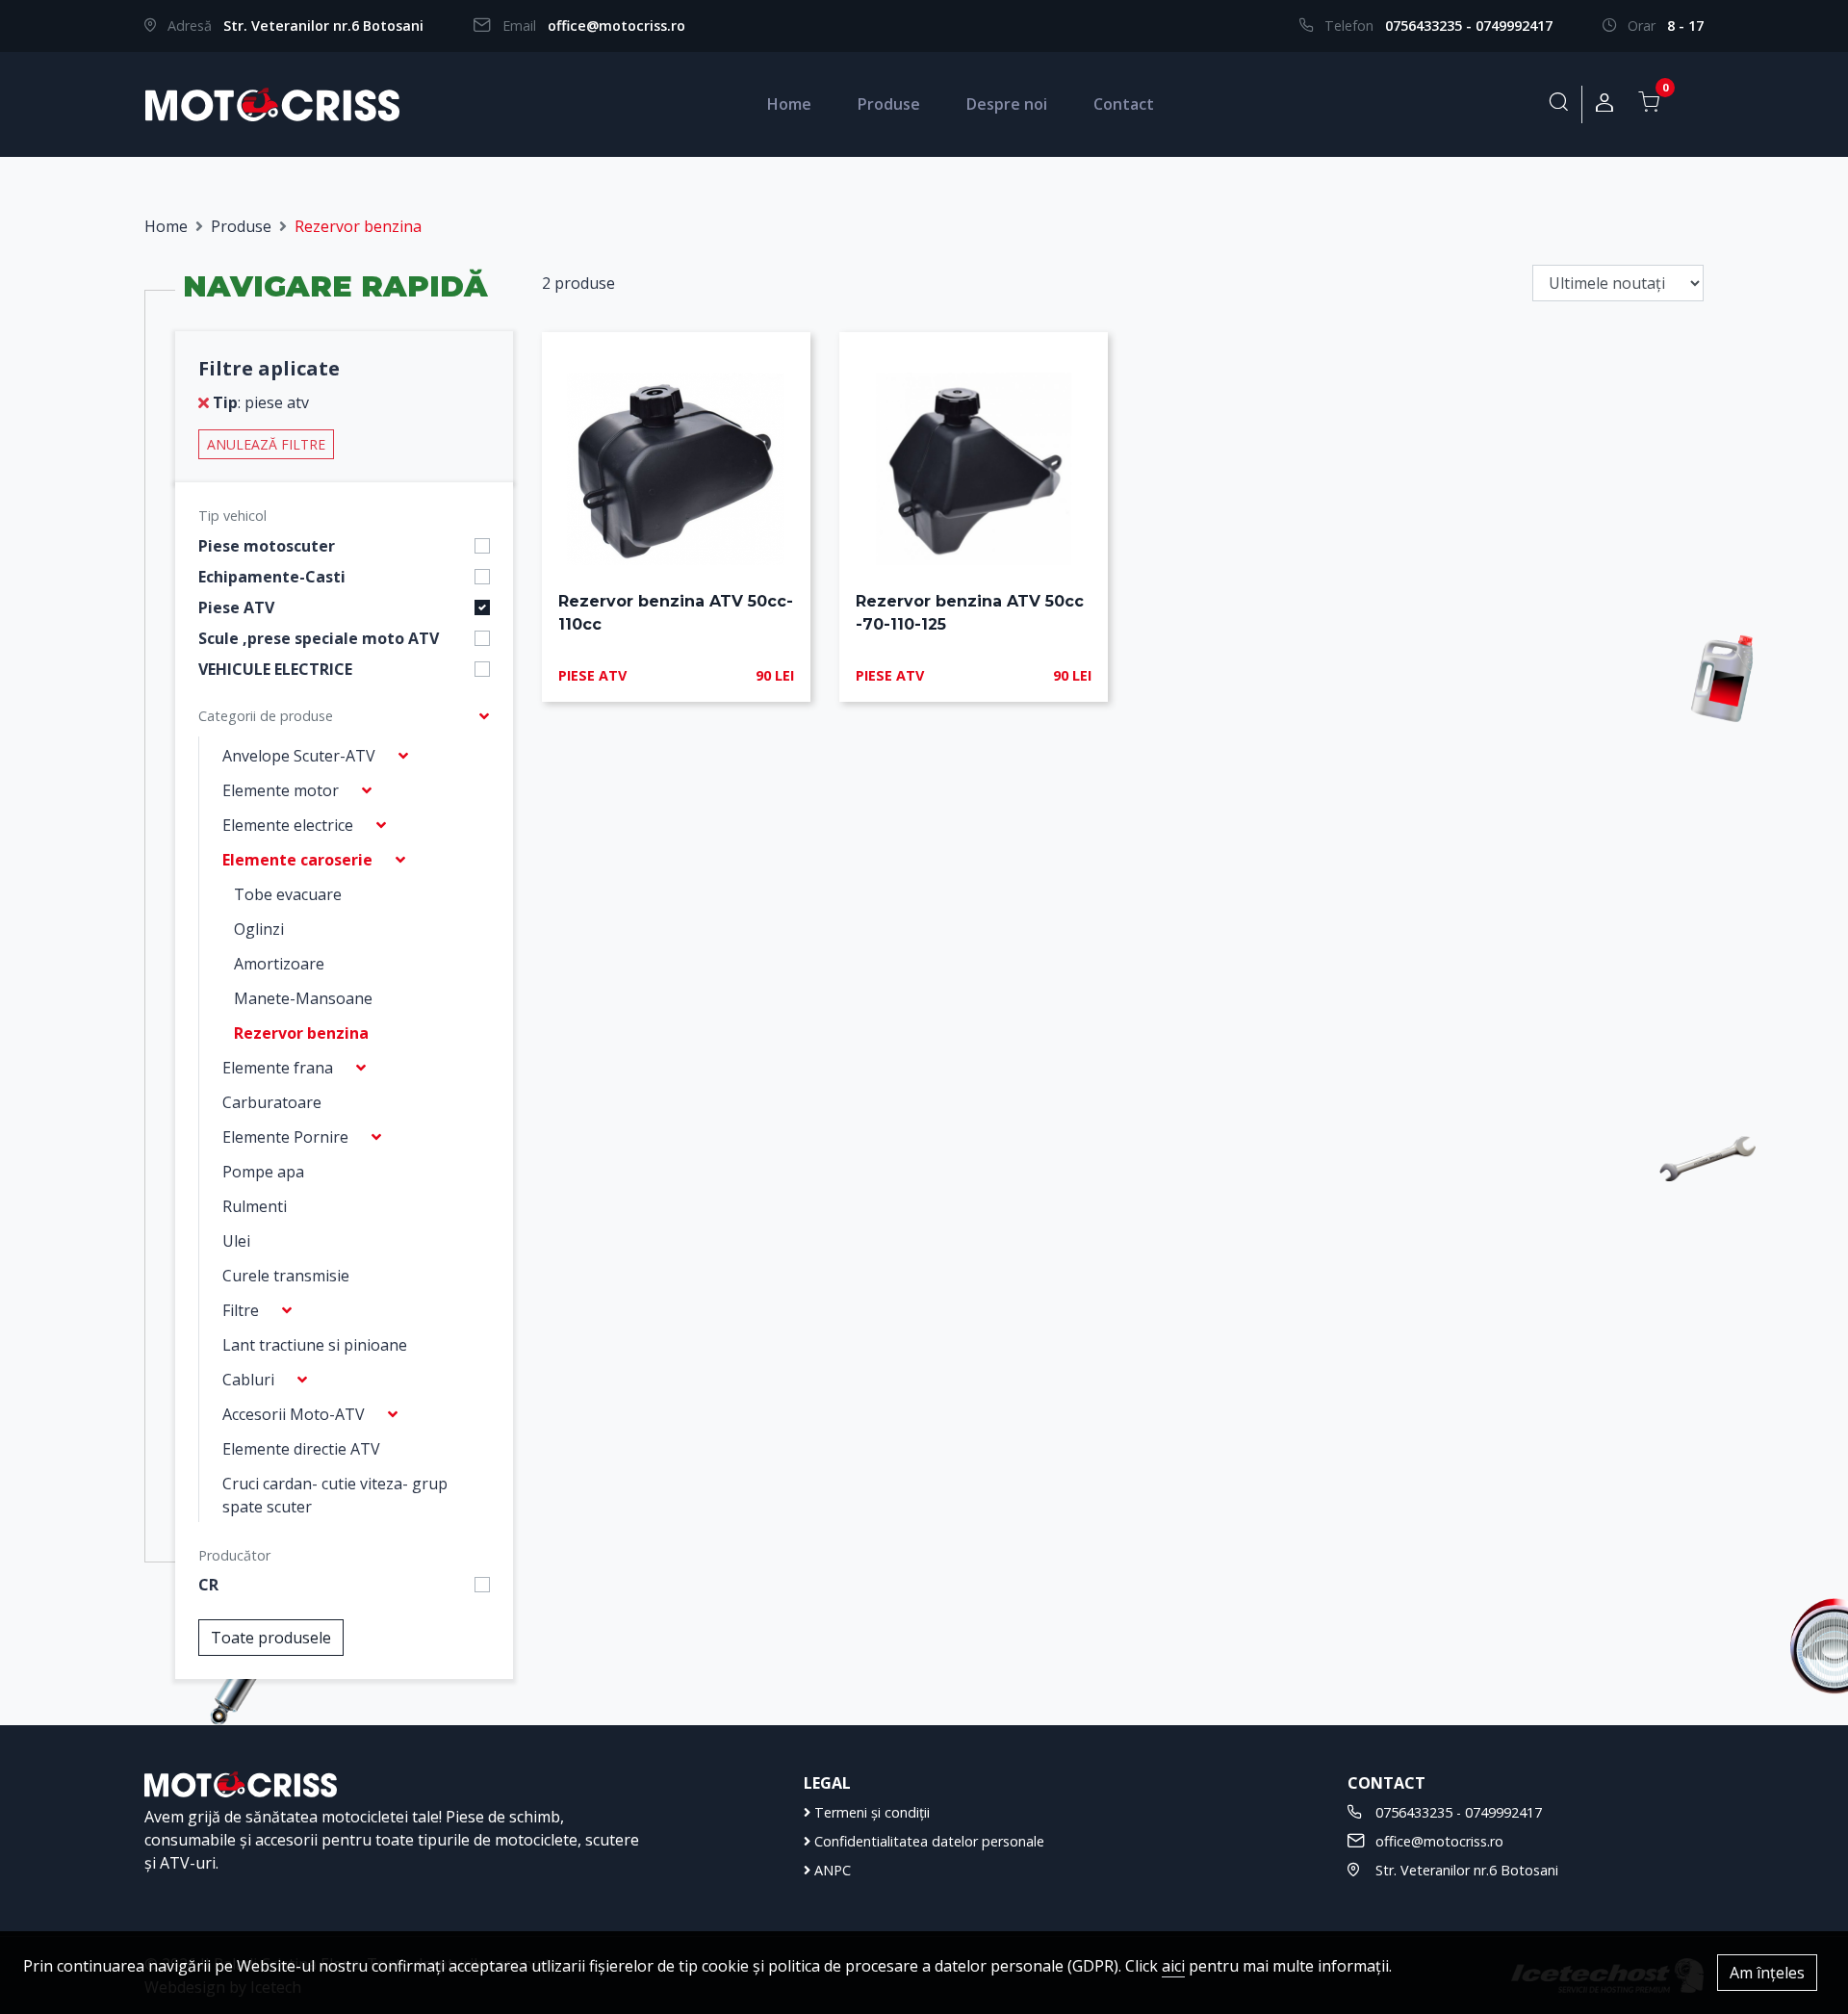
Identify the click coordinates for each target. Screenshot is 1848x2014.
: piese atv (261, 402)
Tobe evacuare (288, 894)
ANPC (831, 1870)
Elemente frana (278, 1068)
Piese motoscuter (267, 546)
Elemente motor (281, 790)
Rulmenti (255, 1206)
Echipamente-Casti (272, 577)
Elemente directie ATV (301, 1449)
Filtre (241, 1310)
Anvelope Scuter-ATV (299, 756)
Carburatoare (272, 1102)
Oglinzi (259, 929)
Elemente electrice (288, 825)
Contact (1124, 104)
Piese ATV (236, 607)
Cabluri (248, 1380)
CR (208, 1585)
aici (1173, 1966)
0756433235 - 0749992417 (1469, 26)
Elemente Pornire (285, 1137)
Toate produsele (271, 1638)
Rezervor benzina (301, 1033)
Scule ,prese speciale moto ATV (319, 638)
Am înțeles (1767, 1973)
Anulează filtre (266, 444)
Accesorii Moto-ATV (294, 1414)
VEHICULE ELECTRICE (275, 669)
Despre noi (1007, 104)
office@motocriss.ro (616, 26)
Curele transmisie (286, 1276)
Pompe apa (263, 1172)
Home (789, 104)
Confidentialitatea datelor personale (927, 1841)
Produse (889, 104)
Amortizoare (279, 964)
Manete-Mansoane (303, 998)
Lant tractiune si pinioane (315, 1345)
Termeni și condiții (870, 1812)
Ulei (236, 1241)
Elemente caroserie (297, 860)
